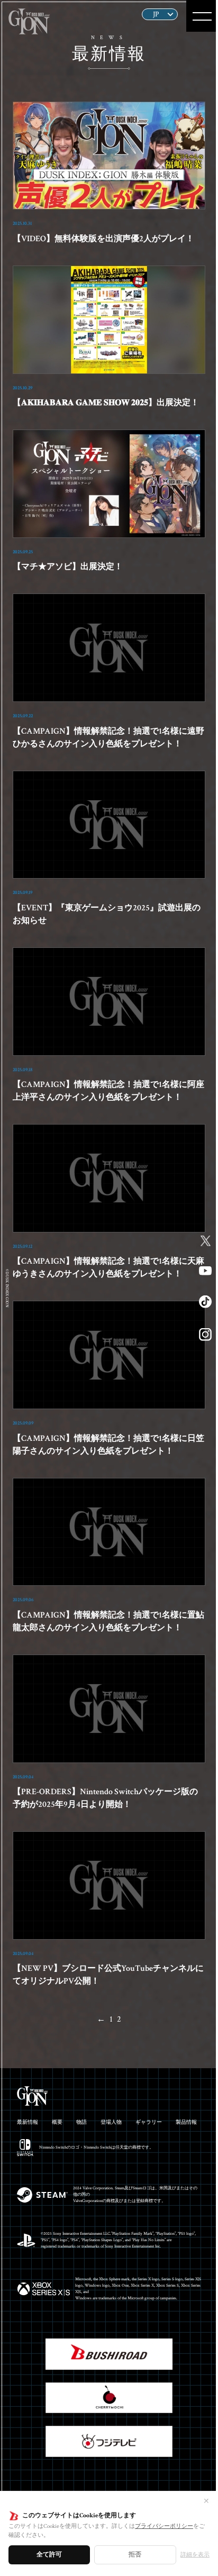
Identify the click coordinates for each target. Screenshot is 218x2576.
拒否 (135, 2555)
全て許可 (49, 2555)
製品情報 (186, 2122)
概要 (57, 2122)
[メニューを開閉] (202, 16)
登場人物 (111, 2122)
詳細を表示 (195, 2555)
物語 (81, 2122)
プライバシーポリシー (164, 2526)
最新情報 (28, 2122)
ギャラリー (149, 2122)
